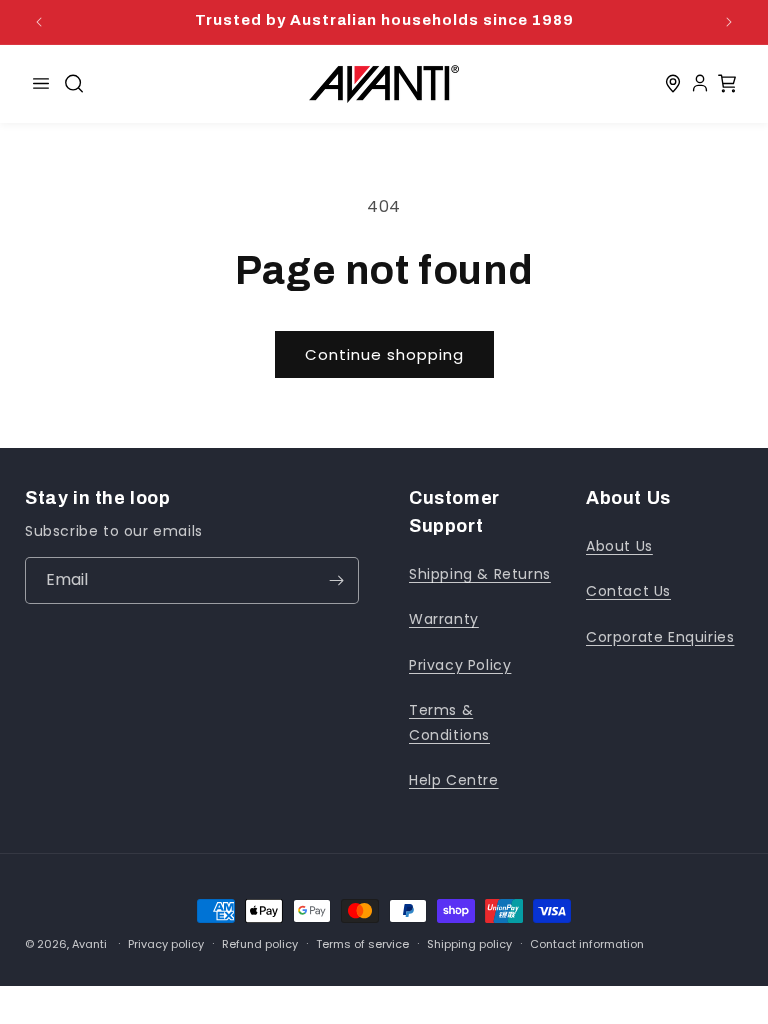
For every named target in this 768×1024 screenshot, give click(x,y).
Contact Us (628, 591)
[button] (74, 84)
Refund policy (260, 944)
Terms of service (362, 944)
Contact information (587, 944)
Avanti (89, 944)
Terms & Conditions (449, 722)
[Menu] (41, 84)
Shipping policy (469, 944)
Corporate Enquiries (660, 637)
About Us (619, 546)
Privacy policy (166, 944)
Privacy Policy (460, 665)
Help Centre (454, 780)
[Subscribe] (336, 580)
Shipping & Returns (480, 574)
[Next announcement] (729, 22)
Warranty (444, 619)
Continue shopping (384, 354)
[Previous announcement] (39, 22)
